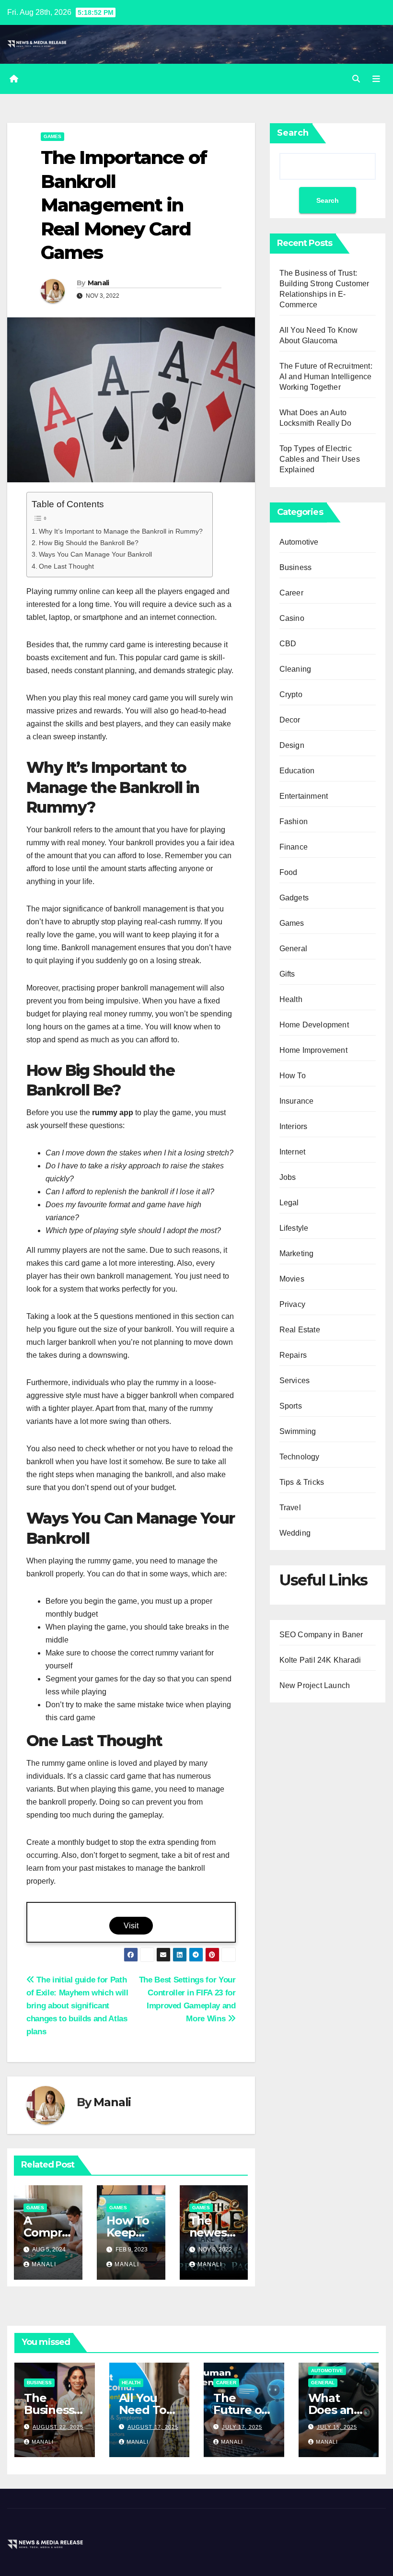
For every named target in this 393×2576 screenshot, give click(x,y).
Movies (292, 1279)
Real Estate (300, 1330)
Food (289, 872)
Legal (289, 1203)
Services (295, 1381)
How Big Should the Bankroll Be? (89, 543)
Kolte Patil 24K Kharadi (320, 1660)
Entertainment (304, 796)
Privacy (292, 1304)
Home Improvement (313, 1050)
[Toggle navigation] (376, 79)
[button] (356, 79)
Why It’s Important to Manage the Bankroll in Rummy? (121, 531)
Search (293, 133)
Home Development (314, 1025)
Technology (300, 1457)
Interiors (294, 1126)
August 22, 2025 (58, 2427)
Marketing (297, 1253)
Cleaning (295, 669)
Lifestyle (294, 1228)
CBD (288, 644)
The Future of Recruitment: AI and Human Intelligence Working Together (326, 377)
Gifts (287, 974)
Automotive (299, 542)
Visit (131, 1926)
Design (292, 745)
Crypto (291, 694)
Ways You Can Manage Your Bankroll (95, 554)
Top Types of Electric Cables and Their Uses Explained (320, 459)
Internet (293, 1152)
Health (291, 999)
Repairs (293, 1355)
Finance (294, 847)
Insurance (297, 1101)
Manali (98, 283)
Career (291, 593)
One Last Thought (66, 566)
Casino (292, 618)
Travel (290, 1508)
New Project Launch (315, 1685)
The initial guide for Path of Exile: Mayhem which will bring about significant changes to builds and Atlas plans (77, 2005)
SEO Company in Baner (321, 1635)
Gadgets (294, 898)
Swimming (298, 1431)
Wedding (295, 1533)
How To (293, 1076)
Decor (290, 720)
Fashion (294, 822)
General (293, 949)
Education (297, 771)
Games (52, 136)
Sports (291, 1406)
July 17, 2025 (242, 2427)
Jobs (288, 1177)
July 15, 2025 (337, 2427)
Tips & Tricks (302, 1482)
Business (296, 567)
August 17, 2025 (153, 2427)
